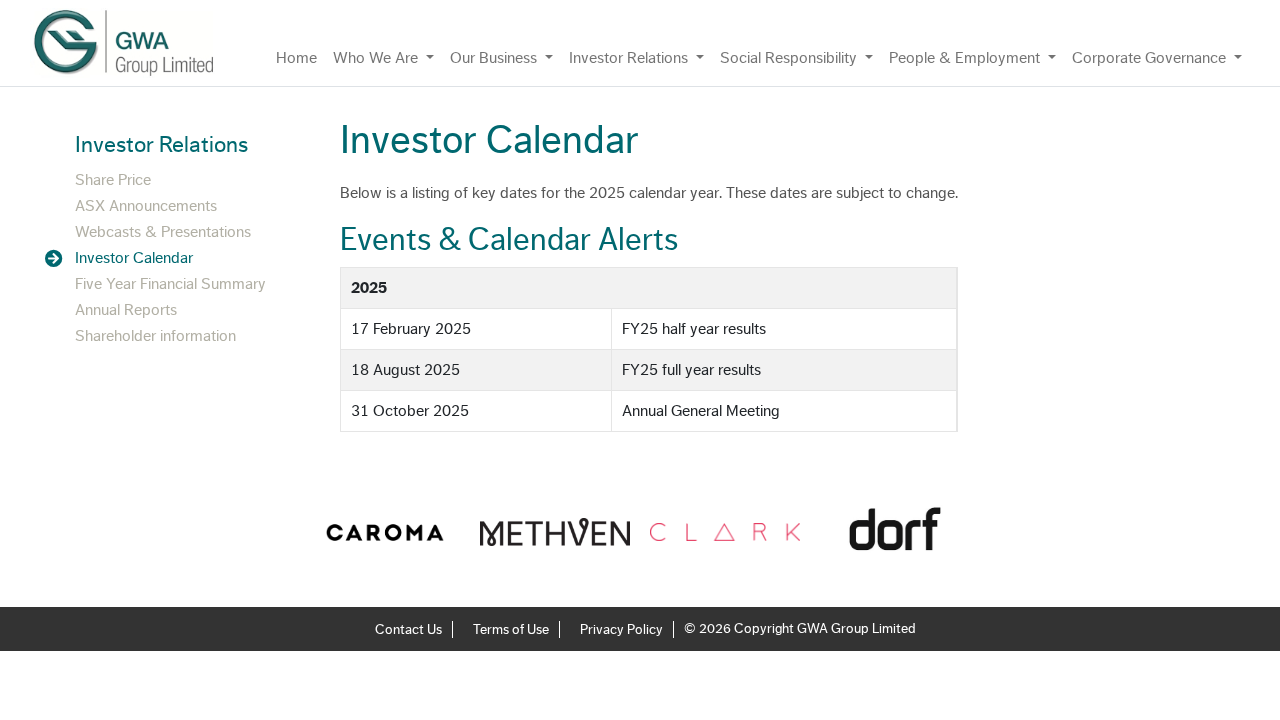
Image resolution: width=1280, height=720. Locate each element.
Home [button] (296, 58)
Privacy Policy (621, 630)
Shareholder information (155, 336)
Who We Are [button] (377, 58)
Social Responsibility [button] (790, 58)
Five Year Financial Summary (170, 284)
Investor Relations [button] (630, 58)
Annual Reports (126, 310)
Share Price (113, 180)
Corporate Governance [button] (1151, 58)
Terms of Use (511, 630)
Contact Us (408, 630)
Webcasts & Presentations (163, 232)
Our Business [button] (495, 58)
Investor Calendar (134, 258)
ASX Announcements (146, 206)
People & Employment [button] (966, 58)
